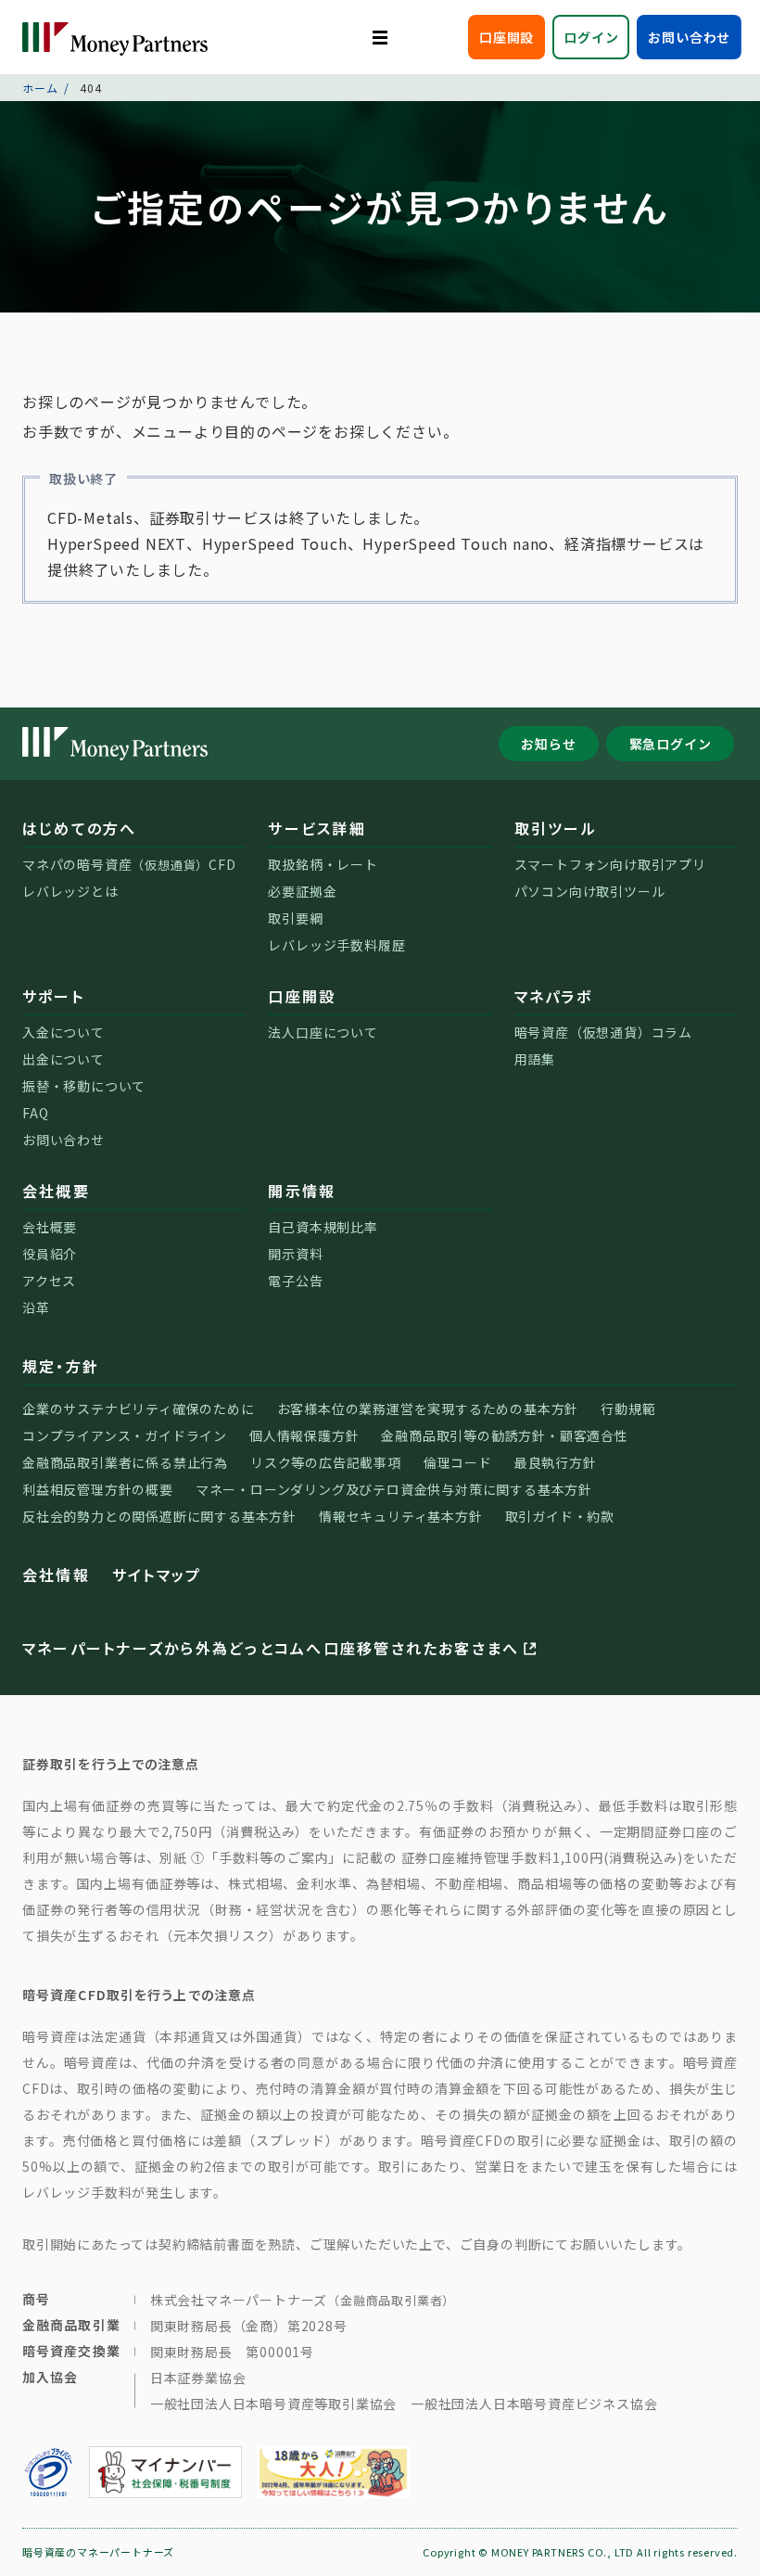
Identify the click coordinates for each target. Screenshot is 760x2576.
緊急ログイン (671, 744)
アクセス (49, 1281)
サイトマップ (157, 1575)
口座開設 (507, 37)
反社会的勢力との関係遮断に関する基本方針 (159, 1516)
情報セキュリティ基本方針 (401, 1516)
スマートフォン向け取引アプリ (610, 864)
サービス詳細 (317, 828)
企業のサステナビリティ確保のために (139, 1409)
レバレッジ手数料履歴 (336, 945)
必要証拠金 (302, 891)
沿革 (36, 1307)
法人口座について (323, 1032)
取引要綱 (295, 918)
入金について (63, 1032)
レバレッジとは (70, 891)
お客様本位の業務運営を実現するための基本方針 (428, 1409)
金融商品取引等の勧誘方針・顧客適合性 (504, 1435)
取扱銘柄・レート (323, 864)
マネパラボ (553, 996)
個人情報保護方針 (304, 1435)
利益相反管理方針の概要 (98, 1489)
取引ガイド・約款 (560, 1516)
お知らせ (548, 744)
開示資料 (295, 1254)
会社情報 (56, 1575)
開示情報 (302, 1191)
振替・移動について (84, 1086)
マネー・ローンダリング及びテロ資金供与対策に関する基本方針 (394, 1489)
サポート (53, 996)
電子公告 (295, 1281)
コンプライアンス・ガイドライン (125, 1435)
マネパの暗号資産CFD (129, 864)
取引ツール (556, 828)
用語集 (535, 1059)
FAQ (35, 1113)
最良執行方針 (556, 1462)
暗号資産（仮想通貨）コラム (603, 1032)
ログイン (591, 37)
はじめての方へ (80, 828)
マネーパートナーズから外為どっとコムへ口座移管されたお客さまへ (271, 1648)
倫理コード (458, 1462)
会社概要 (56, 1191)
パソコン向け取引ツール (590, 891)
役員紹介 (50, 1254)
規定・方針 (61, 1366)
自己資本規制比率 (323, 1227)
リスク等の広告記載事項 (326, 1462)
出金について (63, 1059)
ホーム (40, 88)
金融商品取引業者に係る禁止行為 (125, 1462)
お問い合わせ (689, 37)
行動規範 (628, 1409)
